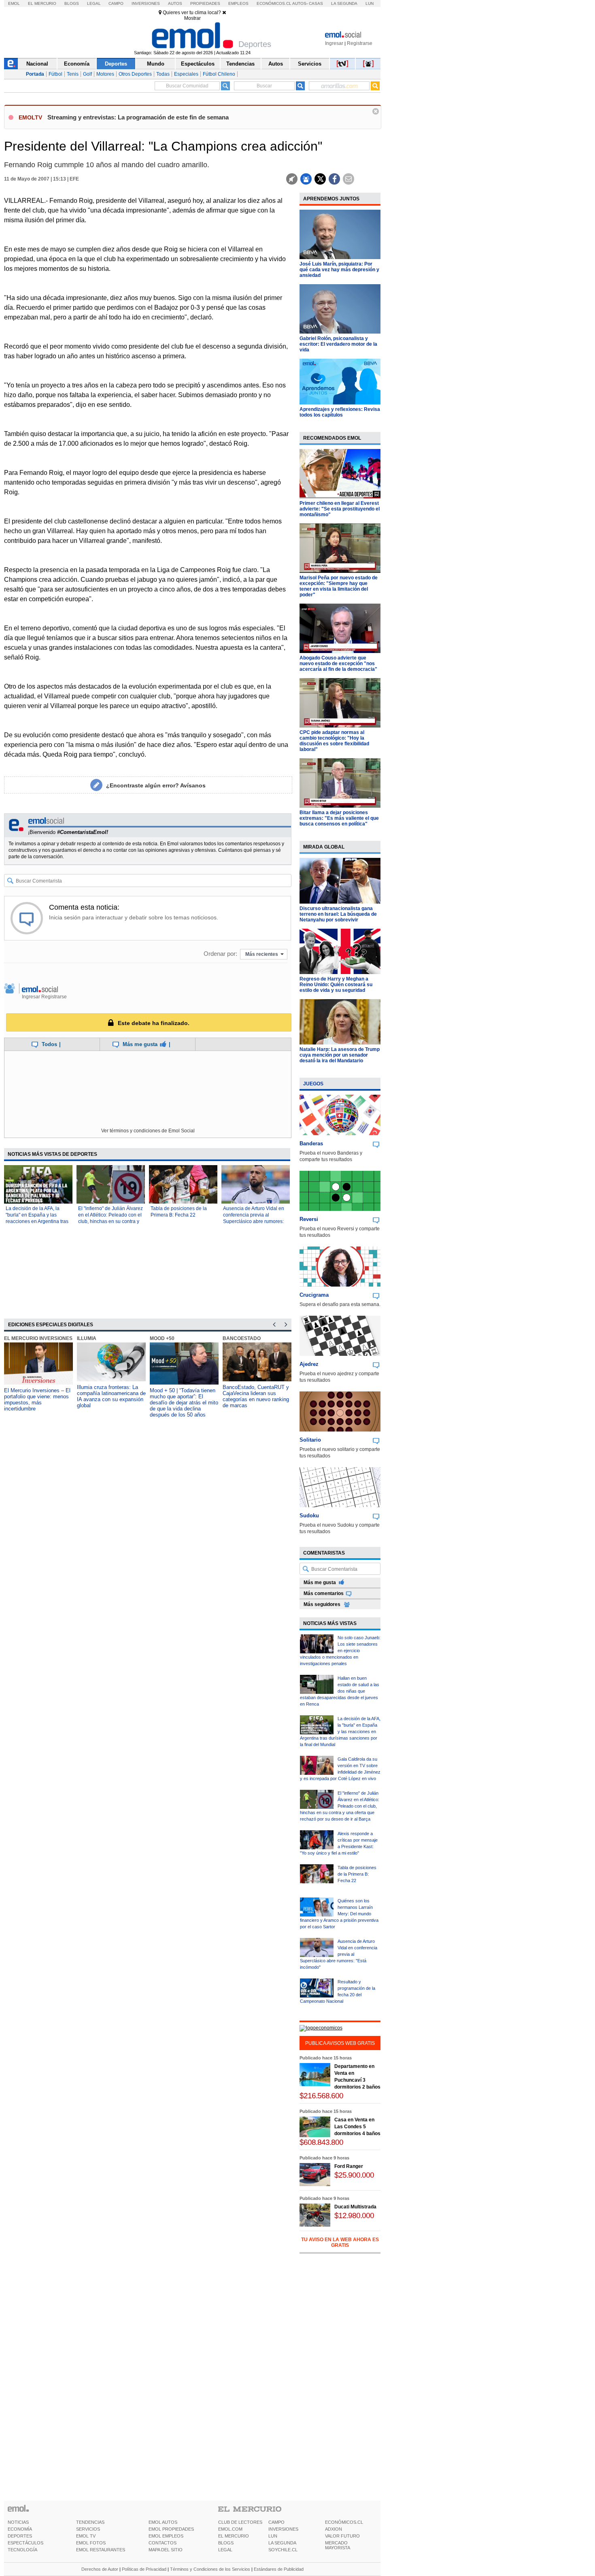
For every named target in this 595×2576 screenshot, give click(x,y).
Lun (370, 3)
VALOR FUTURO (342, 2536)
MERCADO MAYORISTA (338, 2545)
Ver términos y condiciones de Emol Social (148, 1131)
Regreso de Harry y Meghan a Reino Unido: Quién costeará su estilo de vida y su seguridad (336, 985)
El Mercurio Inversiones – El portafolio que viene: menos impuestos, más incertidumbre (37, 1400)
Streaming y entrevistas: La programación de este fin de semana (138, 117)
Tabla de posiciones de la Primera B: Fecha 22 (357, 1874)
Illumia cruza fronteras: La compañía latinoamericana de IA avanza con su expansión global (111, 1396)
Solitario (310, 1440)
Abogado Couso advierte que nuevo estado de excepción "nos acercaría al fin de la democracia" (338, 664)
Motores (105, 74)
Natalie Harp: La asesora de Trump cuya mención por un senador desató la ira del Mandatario (340, 1055)
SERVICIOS (88, 2529)
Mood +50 (162, 1338)
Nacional (37, 64)
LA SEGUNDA (282, 2543)
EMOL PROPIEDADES (171, 2529)
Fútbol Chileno (219, 74)
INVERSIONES (283, 2529)
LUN (273, 2536)
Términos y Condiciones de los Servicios (210, 2569)
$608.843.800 (321, 2142)
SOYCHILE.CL (283, 2550)
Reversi (309, 1219)
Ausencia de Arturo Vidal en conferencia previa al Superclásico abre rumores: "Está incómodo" (339, 1954)
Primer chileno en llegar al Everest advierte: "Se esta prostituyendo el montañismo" (340, 509)
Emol (14, 3)
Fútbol (55, 74)
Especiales (186, 74)
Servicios (310, 64)
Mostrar (192, 18)
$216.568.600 (321, 2096)
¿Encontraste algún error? (156, 785)
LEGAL (225, 2550)
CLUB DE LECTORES (240, 2522)
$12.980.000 (354, 2215)
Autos (175, 3)
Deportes (116, 64)
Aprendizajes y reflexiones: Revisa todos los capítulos (340, 412)
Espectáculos (198, 64)
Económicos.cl (274, 3)
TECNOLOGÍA (22, 2550)
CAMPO (276, 2522)
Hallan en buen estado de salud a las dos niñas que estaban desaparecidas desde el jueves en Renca (340, 1691)
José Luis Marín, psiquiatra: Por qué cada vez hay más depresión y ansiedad (339, 270)
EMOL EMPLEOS (166, 2536)
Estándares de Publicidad (279, 2569)
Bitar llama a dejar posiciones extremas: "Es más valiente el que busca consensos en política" (339, 818)
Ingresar (334, 43)
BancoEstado (242, 1338)
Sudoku (309, 1516)
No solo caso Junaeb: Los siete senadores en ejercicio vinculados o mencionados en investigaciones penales (340, 1651)
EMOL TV (86, 2536)
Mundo (156, 64)
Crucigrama (314, 1295)
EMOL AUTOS (163, 2522)
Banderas (311, 1143)
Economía (77, 64)
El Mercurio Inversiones (38, 1338)
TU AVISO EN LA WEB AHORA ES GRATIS (340, 2242)
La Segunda (344, 3)
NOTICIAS (18, 2522)
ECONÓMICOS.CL (344, 2522)
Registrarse (360, 43)
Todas (163, 74)
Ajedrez (309, 1364)
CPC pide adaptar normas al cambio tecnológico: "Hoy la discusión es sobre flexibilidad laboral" (334, 741)
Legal (94, 3)
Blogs (72, 3)
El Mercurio (42, 3)
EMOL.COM (230, 2529)
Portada (35, 74)
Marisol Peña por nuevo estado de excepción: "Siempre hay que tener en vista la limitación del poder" (339, 586)
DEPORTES (20, 2536)
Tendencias (240, 64)
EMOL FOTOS (91, 2543)
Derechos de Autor (100, 2569)
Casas (316, 3)
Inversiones (146, 3)
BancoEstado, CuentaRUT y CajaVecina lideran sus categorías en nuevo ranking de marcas (256, 1396)
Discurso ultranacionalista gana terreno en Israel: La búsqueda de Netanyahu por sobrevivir (338, 914)
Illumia (87, 1338)
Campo (116, 3)
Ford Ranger (349, 2166)
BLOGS (226, 2543)
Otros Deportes (135, 74)
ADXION (334, 2529)
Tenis (73, 74)
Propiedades (205, 3)
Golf (87, 74)
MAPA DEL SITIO (166, 2550)
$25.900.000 (354, 2175)
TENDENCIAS (90, 2522)
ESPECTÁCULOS (25, 2543)
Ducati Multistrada (355, 2207)
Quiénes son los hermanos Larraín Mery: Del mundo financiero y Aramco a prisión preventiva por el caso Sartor (339, 1914)
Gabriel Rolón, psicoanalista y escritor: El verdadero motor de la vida (338, 344)
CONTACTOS (163, 2543)
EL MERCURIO (234, 2536)
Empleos (238, 3)
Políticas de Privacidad (144, 2569)
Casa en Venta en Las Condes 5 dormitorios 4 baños (357, 2127)
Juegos (313, 1084)
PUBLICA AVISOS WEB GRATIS (340, 2043)
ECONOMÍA (20, 2529)
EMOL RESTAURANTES (101, 2550)
